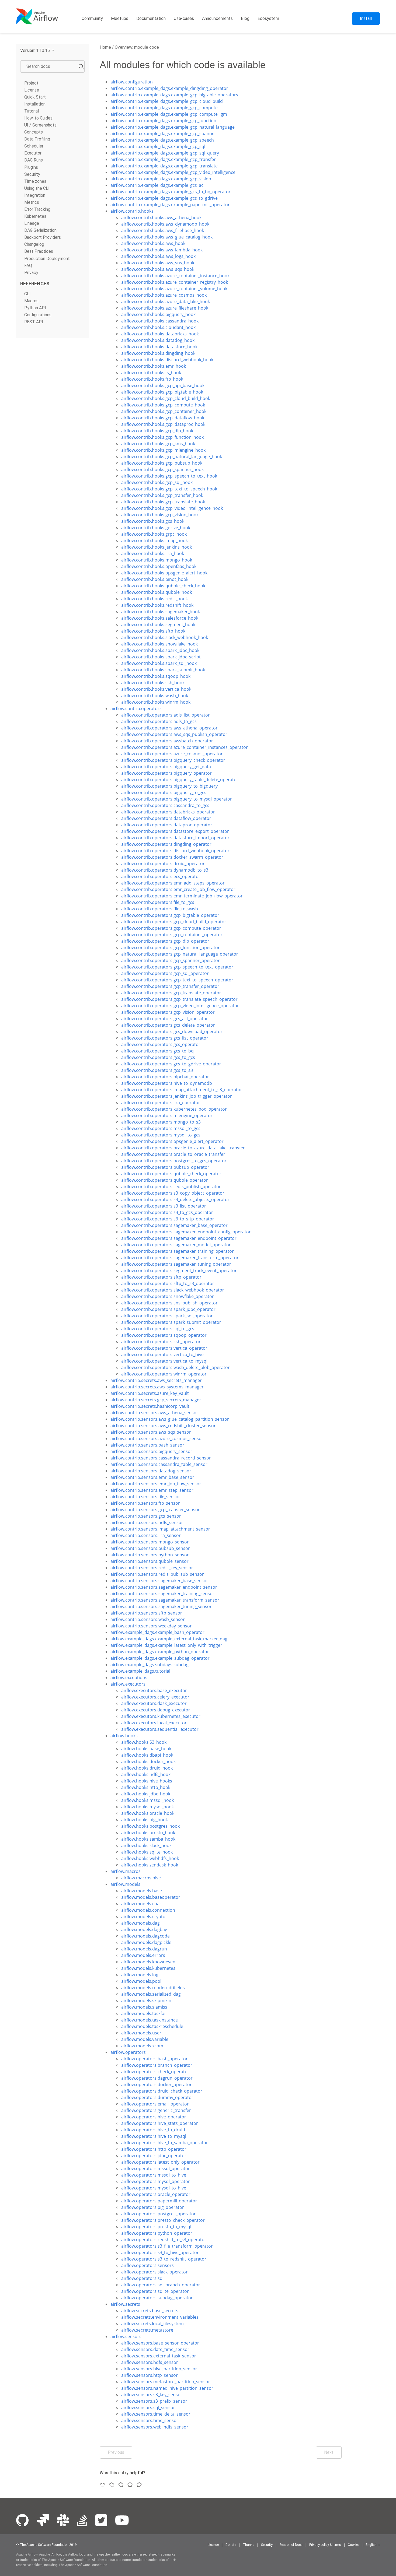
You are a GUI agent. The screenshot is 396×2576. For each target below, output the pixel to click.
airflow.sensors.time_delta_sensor (156, 2414)
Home (105, 47)
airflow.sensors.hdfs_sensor (150, 2362)
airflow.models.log (140, 1975)
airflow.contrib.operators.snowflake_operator (168, 1296)
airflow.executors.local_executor (154, 1723)
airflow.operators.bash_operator (154, 2059)
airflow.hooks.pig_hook (145, 1820)
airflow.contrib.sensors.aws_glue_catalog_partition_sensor (170, 1419)
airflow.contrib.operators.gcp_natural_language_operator (180, 954)
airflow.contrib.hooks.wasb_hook (155, 696)
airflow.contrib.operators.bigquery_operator (166, 773)
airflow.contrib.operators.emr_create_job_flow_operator (178, 889)
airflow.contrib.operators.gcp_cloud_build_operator (174, 922)
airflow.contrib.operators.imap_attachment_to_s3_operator (182, 1090)
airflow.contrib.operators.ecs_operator (161, 876)
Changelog (34, 244)
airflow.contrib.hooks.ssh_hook (153, 683)
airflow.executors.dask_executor (154, 1703)
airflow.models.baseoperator (151, 1897)
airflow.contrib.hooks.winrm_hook (156, 702)
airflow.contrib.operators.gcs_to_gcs (158, 1057)
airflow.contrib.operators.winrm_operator (164, 1374)
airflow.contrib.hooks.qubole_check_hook (163, 586)
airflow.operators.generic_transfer (156, 2110)
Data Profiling (37, 139)
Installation (35, 104)
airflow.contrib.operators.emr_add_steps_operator (173, 883)
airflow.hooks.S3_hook (144, 1742)
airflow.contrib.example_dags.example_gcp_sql (158, 146)
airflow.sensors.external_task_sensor (159, 2356)
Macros (31, 301)
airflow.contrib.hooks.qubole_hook (157, 592)
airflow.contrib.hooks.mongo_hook (157, 560)
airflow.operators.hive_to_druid (153, 2130)
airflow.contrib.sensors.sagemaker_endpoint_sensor (164, 1587)
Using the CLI (37, 188)
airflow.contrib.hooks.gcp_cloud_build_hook (166, 398)
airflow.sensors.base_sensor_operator (160, 2343)
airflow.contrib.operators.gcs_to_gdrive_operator (171, 1064)
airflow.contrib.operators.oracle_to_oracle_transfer (173, 1154)
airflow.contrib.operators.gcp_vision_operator (168, 1012)
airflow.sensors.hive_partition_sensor (159, 2369)
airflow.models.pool (141, 1981)
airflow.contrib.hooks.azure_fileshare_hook (165, 308)
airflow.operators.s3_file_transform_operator (167, 2246)
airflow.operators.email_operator (155, 2104)
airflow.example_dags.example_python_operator (160, 1652)
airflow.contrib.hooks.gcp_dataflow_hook (163, 418)
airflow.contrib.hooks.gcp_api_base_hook (163, 385)
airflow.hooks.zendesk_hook (150, 1865)
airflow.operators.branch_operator (157, 2065)
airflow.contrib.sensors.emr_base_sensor (152, 1477)
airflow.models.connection (148, 1910)
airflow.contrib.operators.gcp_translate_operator (171, 993)
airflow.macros (126, 1871)
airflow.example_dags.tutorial (140, 1671)
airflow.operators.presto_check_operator (163, 2220)
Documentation (151, 18)
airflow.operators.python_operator (157, 2233)
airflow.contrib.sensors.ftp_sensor (145, 1503)
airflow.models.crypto (143, 1917)
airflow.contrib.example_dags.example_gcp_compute (164, 108)
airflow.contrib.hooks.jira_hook (153, 553)
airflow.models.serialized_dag (151, 1994)
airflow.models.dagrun (144, 1949)
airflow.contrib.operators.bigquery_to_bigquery (169, 786)
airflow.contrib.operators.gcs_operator (161, 1044)
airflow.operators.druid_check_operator (162, 2091)
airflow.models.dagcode (145, 1936)
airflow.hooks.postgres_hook (150, 1826)
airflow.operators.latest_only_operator (160, 2162)
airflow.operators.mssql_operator (156, 2168)
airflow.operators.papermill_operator (159, 2201)
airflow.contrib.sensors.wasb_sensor (148, 1619)
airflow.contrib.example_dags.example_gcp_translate (164, 166)
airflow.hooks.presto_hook (148, 1833)
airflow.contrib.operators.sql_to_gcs (158, 1329)
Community (92, 18)
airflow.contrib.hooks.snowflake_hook (159, 644)
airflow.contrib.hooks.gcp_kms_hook (158, 444)
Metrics (32, 202)
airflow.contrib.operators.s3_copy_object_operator (173, 1193)
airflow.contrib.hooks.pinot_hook (155, 579)
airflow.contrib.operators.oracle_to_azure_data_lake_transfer (183, 1148)
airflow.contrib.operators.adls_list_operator (166, 715)
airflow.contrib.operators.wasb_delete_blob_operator (176, 1367)
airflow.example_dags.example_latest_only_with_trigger (166, 1645)
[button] (37, 50)
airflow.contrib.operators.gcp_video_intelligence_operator (180, 1006)
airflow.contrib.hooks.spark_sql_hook (159, 663)
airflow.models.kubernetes (148, 1968)
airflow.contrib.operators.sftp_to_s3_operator (168, 1283)
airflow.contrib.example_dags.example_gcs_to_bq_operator (171, 192)
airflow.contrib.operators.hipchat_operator (165, 1077)
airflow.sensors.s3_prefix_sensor (154, 2401)
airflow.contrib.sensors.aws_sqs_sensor (151, 1432)
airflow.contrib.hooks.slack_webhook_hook (165, 637)
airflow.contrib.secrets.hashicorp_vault (150, 1406)
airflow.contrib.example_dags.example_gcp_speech (162, 140)
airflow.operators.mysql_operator (156, 2181)
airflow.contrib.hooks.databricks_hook (160, 334)
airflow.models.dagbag (144, 1929)
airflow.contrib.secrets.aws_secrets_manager (156, 1380)
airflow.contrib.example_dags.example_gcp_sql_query (165, 153)
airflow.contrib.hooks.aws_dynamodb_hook (165, 224)
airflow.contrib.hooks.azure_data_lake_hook (166, 301)
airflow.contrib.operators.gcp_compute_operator (171, 928)
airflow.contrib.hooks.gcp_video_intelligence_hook (172, 508)
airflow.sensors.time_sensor (150, 2420)
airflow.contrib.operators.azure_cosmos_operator (172, 754)
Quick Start (35, 97)
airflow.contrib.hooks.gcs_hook (153, 521)
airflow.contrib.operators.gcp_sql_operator (165, 973)
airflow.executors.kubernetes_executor (161, 1716)
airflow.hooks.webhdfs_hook (150, 1858)
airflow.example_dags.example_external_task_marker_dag (169, 1639)
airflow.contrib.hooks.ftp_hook (152, 379)
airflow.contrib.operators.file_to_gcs (158, 902)
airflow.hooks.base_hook (146, 1749)
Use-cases (184, 18)
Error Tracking (37, 209)
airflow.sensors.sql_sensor (148, 2407)
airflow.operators (128, 2052)
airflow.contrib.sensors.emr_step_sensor (152, 1490)
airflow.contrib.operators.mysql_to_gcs (161, 1135)
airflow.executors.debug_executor (156, 1710)
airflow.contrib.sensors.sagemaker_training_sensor (162, 1594)
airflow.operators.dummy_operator (157, 2097)
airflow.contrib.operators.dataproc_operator (167, 825)
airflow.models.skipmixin (146, 2001)
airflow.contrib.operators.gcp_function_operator (171, 947)
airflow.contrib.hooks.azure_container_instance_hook (175, 276)
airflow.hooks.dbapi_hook (147, 1755)
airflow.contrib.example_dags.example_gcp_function (163, 121)
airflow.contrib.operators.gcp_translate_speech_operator (179, 999)
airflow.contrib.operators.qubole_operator (165, 1180)
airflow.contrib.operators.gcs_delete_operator (168, 1025)
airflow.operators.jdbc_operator (154, 2156)
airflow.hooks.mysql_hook (147, 1807)
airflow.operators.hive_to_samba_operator (165, 2143)
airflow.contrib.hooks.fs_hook (151, 373)
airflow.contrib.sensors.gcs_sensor (146, 1516)
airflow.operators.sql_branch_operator (161, 2285)
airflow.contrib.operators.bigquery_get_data (166, 767)
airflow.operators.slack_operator (154, 2272)
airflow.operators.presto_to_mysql (156, 2227)
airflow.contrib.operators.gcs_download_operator (172, 1031)
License (32, 90)
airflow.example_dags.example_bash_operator (157, 1632)
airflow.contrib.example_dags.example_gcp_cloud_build (167, 101)
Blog (245, 18)
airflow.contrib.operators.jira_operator (161, 1103)
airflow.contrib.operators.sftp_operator (161, 1277)
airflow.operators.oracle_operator (156, 2194)
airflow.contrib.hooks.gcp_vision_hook (160, 515)
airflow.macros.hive (141, 1878)
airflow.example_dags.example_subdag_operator (160, 1658)
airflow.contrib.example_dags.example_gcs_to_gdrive (164, 198)
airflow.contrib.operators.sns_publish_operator (169, 1303)
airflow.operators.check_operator (155, 2072)
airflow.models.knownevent (149, 1962)
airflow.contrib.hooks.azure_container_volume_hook (174, 289)
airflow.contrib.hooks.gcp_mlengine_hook (163, 450)
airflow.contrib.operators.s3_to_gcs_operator (167, 1212)
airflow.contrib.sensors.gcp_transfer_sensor (155, 1510)
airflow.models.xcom (142, 2046)
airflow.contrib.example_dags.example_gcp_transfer (163, 159)
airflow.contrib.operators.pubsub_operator (165, 1167)
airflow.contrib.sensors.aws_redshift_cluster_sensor (163, 1426)
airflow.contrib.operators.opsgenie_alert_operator (172, 1141)
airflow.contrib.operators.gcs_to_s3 (157, 1070)
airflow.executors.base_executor (154, 1690)
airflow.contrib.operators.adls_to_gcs (159, 721)
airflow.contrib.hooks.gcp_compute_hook (163, 405)
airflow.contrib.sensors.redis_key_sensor (152, 1568)
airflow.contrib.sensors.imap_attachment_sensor (160, 1529)
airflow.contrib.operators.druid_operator (163, 864)
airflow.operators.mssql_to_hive (154, 2175)
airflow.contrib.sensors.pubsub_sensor (150, 1548)
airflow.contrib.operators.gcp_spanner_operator (171, 960)
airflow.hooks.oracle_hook (148, 1813)
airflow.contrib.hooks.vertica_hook (156, 689)
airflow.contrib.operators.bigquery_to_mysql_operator (177, 799)
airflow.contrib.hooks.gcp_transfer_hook (162, 495)
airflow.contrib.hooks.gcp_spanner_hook (162, 469)
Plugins (31, 167)
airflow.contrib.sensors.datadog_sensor (151, 1471)
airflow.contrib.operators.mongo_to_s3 (161, 1122)
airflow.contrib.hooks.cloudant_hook (158, 327)
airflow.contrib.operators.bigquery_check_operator (173, 760)
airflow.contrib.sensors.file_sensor (145, 1497)
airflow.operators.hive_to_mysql (154, 2136)
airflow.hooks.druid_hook (147, 1768)
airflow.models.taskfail (144, 2013)
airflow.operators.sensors (147, 2265)
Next (329, 2452)
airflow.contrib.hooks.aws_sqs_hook (158, 269)
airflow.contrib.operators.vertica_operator (164, 1348)
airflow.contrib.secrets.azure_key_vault (150, 1393)
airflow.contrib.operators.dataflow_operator (166, 818)
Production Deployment (47, 258)
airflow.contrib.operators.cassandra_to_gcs (165, 805)
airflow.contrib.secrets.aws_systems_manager (157, 1387)
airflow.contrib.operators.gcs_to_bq (157, 1051)
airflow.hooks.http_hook (146, 1787)
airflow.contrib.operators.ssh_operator (161, 1342)
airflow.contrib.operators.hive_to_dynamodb (167, 1083)
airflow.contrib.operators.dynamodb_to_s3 (165, 870)
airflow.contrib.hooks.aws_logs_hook (158, 256)
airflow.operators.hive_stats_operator (160, 2123)
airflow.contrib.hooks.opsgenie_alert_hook (164, 573)
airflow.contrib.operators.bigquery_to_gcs (164, 792)
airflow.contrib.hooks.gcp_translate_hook (163, 502)
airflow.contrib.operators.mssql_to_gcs (161, 1128)
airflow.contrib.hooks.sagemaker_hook (161, 612)
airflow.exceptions (129, 1677)
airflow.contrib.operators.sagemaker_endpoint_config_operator (186, 1232)
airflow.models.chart (142, 1904)
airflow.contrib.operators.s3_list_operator (164, 1206)
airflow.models (125, 1884)
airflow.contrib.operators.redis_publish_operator (171, 1187)
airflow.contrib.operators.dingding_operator (166, 844)
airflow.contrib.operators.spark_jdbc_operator (168, 1309)
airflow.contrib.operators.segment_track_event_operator (179, 1271)
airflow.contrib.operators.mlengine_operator (167, 1115)
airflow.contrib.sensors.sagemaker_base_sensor (159, 1581)
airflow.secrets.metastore (147, 2330)
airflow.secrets (125, 2304)
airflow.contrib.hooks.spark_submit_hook (163, 670)
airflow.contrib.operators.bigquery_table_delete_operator (180, 780)
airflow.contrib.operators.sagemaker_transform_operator (180, 1258)
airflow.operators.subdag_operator (157, 2298)
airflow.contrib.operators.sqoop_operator (164, 1335)
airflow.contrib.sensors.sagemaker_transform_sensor (165, 1600)
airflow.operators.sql (142, 2278)
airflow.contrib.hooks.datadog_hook (158, 340)
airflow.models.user (141, 2033)
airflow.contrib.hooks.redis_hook (154, 599)
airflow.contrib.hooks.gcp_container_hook (164, 411)
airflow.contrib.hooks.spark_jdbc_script (161, 657)
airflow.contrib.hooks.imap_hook (154, 541)
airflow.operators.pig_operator (153, 2207)
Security (32, 174)
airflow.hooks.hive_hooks (147, 1781)
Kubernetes (35, 216)
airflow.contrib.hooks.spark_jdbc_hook (160, 650)
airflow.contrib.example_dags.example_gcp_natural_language (173, 127)
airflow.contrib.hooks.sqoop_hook (156, 676)
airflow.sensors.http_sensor (150, 2375)
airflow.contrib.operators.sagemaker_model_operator (176, 1245)
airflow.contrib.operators (136, 708)
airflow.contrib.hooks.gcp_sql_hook (157, 482)
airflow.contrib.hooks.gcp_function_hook (162, 437)
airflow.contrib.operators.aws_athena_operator (169, 728)
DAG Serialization (40, 230)
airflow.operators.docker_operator (157, 2084)
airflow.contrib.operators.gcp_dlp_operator (165, 941)
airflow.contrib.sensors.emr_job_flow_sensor (156, 1484)
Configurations (38, 315)
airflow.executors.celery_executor (155, 1697)
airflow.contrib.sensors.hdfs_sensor (147, 1522)
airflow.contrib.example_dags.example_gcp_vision (161, 179)
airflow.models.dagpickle (146, 1942)
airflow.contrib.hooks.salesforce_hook (160, 618)
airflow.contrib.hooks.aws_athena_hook (161, 217)
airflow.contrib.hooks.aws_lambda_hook (162, 250)
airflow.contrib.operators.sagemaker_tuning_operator (176, 1264)
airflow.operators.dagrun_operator (157, 2078)
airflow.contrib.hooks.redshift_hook (157, 605)
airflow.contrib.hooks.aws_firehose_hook (163, 230)
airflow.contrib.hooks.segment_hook (158, 624)
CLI (27, 294)
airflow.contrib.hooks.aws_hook (153, 243)
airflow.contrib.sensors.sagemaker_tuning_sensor (161, 1606)
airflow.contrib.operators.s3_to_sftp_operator (168, 1219)
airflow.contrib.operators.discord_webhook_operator (175, 851)
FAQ (28, 265)
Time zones (35, 181)
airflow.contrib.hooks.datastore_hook (159, 347)
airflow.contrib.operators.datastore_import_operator (175, 838)
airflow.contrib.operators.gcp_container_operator (172, 935)
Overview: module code (136, 47)
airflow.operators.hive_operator (154, 2117)
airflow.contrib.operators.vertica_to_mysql (164, 1361)
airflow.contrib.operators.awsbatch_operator (167, 741)
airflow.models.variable (145, 2039)
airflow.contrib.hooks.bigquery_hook (158, 314)
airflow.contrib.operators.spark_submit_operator (171, 1322)
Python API (35, 308)
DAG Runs (34, 160)
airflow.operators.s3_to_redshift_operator (164, 2259)
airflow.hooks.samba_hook (148, 1839)
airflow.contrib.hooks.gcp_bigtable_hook (162, 392)
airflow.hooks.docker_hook (148, 1761)
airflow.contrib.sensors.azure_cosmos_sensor (157, 1438)
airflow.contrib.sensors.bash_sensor (147, 1445)
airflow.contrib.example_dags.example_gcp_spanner (163, 134)
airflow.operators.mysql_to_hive (154, 2188)
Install (366, 18)
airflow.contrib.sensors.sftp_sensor (146, 1613)
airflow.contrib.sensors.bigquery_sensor (151, 1451)
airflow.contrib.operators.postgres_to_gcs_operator (174, 1161)
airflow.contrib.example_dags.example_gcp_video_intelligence (173, 172)
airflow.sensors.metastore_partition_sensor (166, 2382)
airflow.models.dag (140, 1923)
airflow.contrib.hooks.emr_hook (154, 366)
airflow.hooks (124, 1736)
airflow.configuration (132, 82)
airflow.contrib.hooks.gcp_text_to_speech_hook (169, 489)
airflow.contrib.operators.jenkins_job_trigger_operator (177, 1096)
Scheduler (34, 146)
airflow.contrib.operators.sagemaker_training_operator (178, 1251)
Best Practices (39, 251)
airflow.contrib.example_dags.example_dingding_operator (169, 88)
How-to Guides (38, 118)
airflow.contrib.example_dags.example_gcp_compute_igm (169, 114)
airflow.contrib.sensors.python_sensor (150, 1555)
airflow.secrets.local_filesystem (152, 2324)
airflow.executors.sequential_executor (160, 1729)
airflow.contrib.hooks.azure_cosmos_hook (164, 295)
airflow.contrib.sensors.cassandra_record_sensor (161, 1458)
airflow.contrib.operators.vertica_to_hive (162, 1354)
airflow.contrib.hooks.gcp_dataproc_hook (163, 424)
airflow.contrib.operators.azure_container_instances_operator (185, 747)
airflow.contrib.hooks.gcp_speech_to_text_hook (169, 476)
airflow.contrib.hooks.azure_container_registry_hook (175, 282)
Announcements (217, 18)
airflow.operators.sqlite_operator (155, 2291)
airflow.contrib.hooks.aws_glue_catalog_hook (167, 237)
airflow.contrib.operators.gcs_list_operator (165, 1038)
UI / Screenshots (40, 125)
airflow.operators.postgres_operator (159, 2214)
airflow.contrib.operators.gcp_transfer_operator (170, 986)
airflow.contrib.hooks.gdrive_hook (156, 528)
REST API (34, 322)
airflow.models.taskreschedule (152, 2026)
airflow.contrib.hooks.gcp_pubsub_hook (162, 463)
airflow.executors (128, 1684)
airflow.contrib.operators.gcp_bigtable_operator (170, 915)
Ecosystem (268, 18)
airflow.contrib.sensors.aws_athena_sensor (154, 1413)
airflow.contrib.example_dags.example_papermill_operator (170, 205)
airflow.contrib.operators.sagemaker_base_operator (174, 1225)
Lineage (32, 223)
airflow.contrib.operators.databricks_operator (168, 812)
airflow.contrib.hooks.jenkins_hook (157, 547)
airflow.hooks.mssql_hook (147, 1800)
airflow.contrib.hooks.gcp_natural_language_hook (172, 457)
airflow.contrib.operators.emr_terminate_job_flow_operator (182, 896)
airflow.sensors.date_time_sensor (155, 2349)
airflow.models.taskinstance (150, 2020)
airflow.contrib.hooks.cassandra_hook (160, 321)
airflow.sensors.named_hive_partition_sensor (167, 2388)
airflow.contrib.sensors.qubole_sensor (150, 1561)
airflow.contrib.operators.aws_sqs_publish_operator (174, 734)
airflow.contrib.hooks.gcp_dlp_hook (157, 431)
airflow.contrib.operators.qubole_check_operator (171, 1174)
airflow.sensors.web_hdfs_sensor (155, 2427)
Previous (116, 2452)
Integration (35, 195)
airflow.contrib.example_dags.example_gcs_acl (157, 185)
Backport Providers (43, 237)
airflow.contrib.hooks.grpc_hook (154, 534)
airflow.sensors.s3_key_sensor (152, 2395)
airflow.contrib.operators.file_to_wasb (160, 909)
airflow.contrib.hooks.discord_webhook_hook (167, 360)
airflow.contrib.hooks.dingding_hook (158, 353)
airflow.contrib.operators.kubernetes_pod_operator (174, 1109)
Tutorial (32, 111)
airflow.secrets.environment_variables (160, 2317)
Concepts (34, 132)
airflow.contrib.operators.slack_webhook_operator (173, 1290)
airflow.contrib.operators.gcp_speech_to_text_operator (177, 967)
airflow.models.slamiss (144, 2007)
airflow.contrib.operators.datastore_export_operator (175, 831)
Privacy (31, 272)
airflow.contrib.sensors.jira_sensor (146, 1535)
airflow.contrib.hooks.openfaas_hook (159, 566)
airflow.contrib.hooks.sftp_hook (153, 631)
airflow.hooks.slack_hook (146, 1845)
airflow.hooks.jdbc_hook (146, 1794)
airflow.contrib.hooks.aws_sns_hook (158, 263)
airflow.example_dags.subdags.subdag (150, 1665)
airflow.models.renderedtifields (153, 1988)
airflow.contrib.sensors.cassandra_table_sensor (159, 1464)
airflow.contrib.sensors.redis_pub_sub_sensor (157, 1574)
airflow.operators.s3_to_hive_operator (160, 2252)
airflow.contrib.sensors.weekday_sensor (151, 1626)
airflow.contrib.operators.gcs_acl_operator (165, 1019)
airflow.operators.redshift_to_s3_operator (164, 2240)
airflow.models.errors (143, 1955)
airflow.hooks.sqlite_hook (147, 1852)
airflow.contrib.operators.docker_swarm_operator (172, 857)
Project (31, 83)
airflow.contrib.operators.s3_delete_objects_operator (175, 1199)
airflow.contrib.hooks (132, 211)
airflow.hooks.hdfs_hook (146, 1774)
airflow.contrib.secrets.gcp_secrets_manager (156, 1400)
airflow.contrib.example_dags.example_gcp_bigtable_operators (174, 95)
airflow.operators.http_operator (154, 2149)
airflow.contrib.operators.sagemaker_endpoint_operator (179, 1238)
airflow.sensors (126, 2336)
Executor (33, 153)
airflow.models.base (142, 1891)
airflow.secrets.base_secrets (150, 2311)
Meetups (120, 18)
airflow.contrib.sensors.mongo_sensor (150, 1542)
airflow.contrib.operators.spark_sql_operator (167, 1316)
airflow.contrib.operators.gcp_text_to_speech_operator (177, 980)
